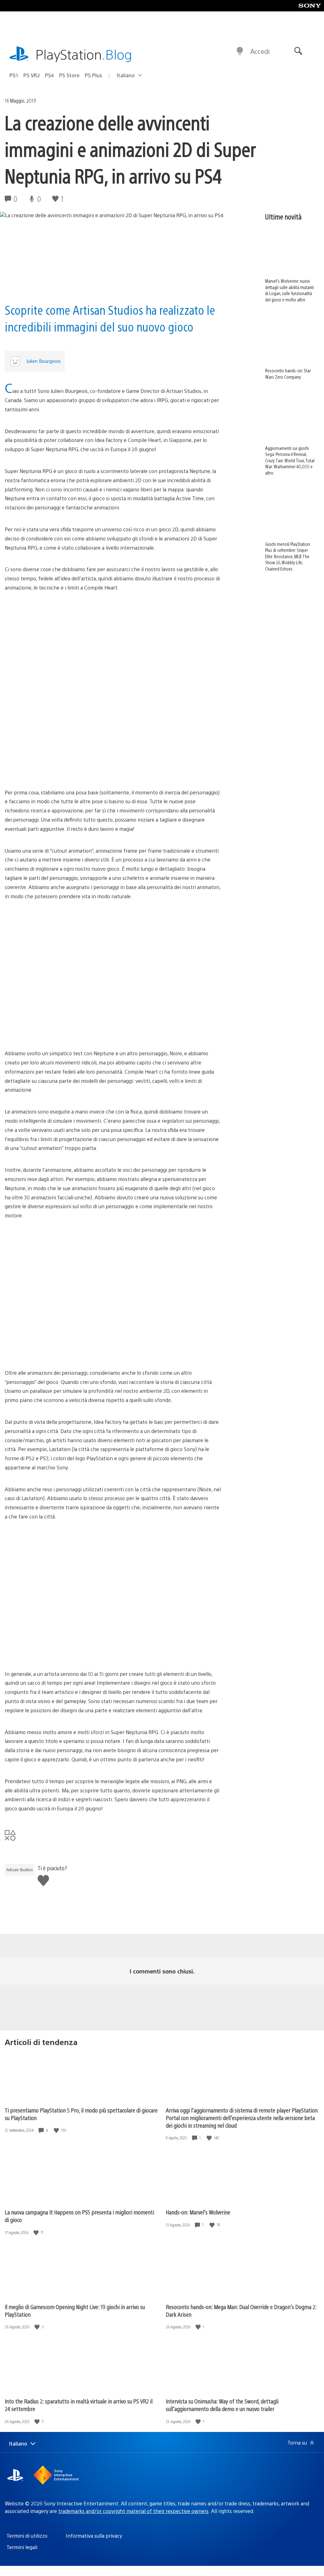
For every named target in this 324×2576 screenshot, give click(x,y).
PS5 (14, 75)
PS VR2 (32, 75)
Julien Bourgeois (44, 361)
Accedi (260, 51)
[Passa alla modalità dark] (240, 51)
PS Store (69, 75)
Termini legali (22, 2547)
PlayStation (84, 54)
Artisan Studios (20, 1870)
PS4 (50, 75)
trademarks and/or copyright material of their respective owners (133, 2511)
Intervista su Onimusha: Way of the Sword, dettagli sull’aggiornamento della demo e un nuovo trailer (222, 2405)
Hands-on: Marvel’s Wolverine (198, 2212)
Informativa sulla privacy (94, 2536)
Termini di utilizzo (27, 2536)
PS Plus (93, 75)
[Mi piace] (57, 2130)
